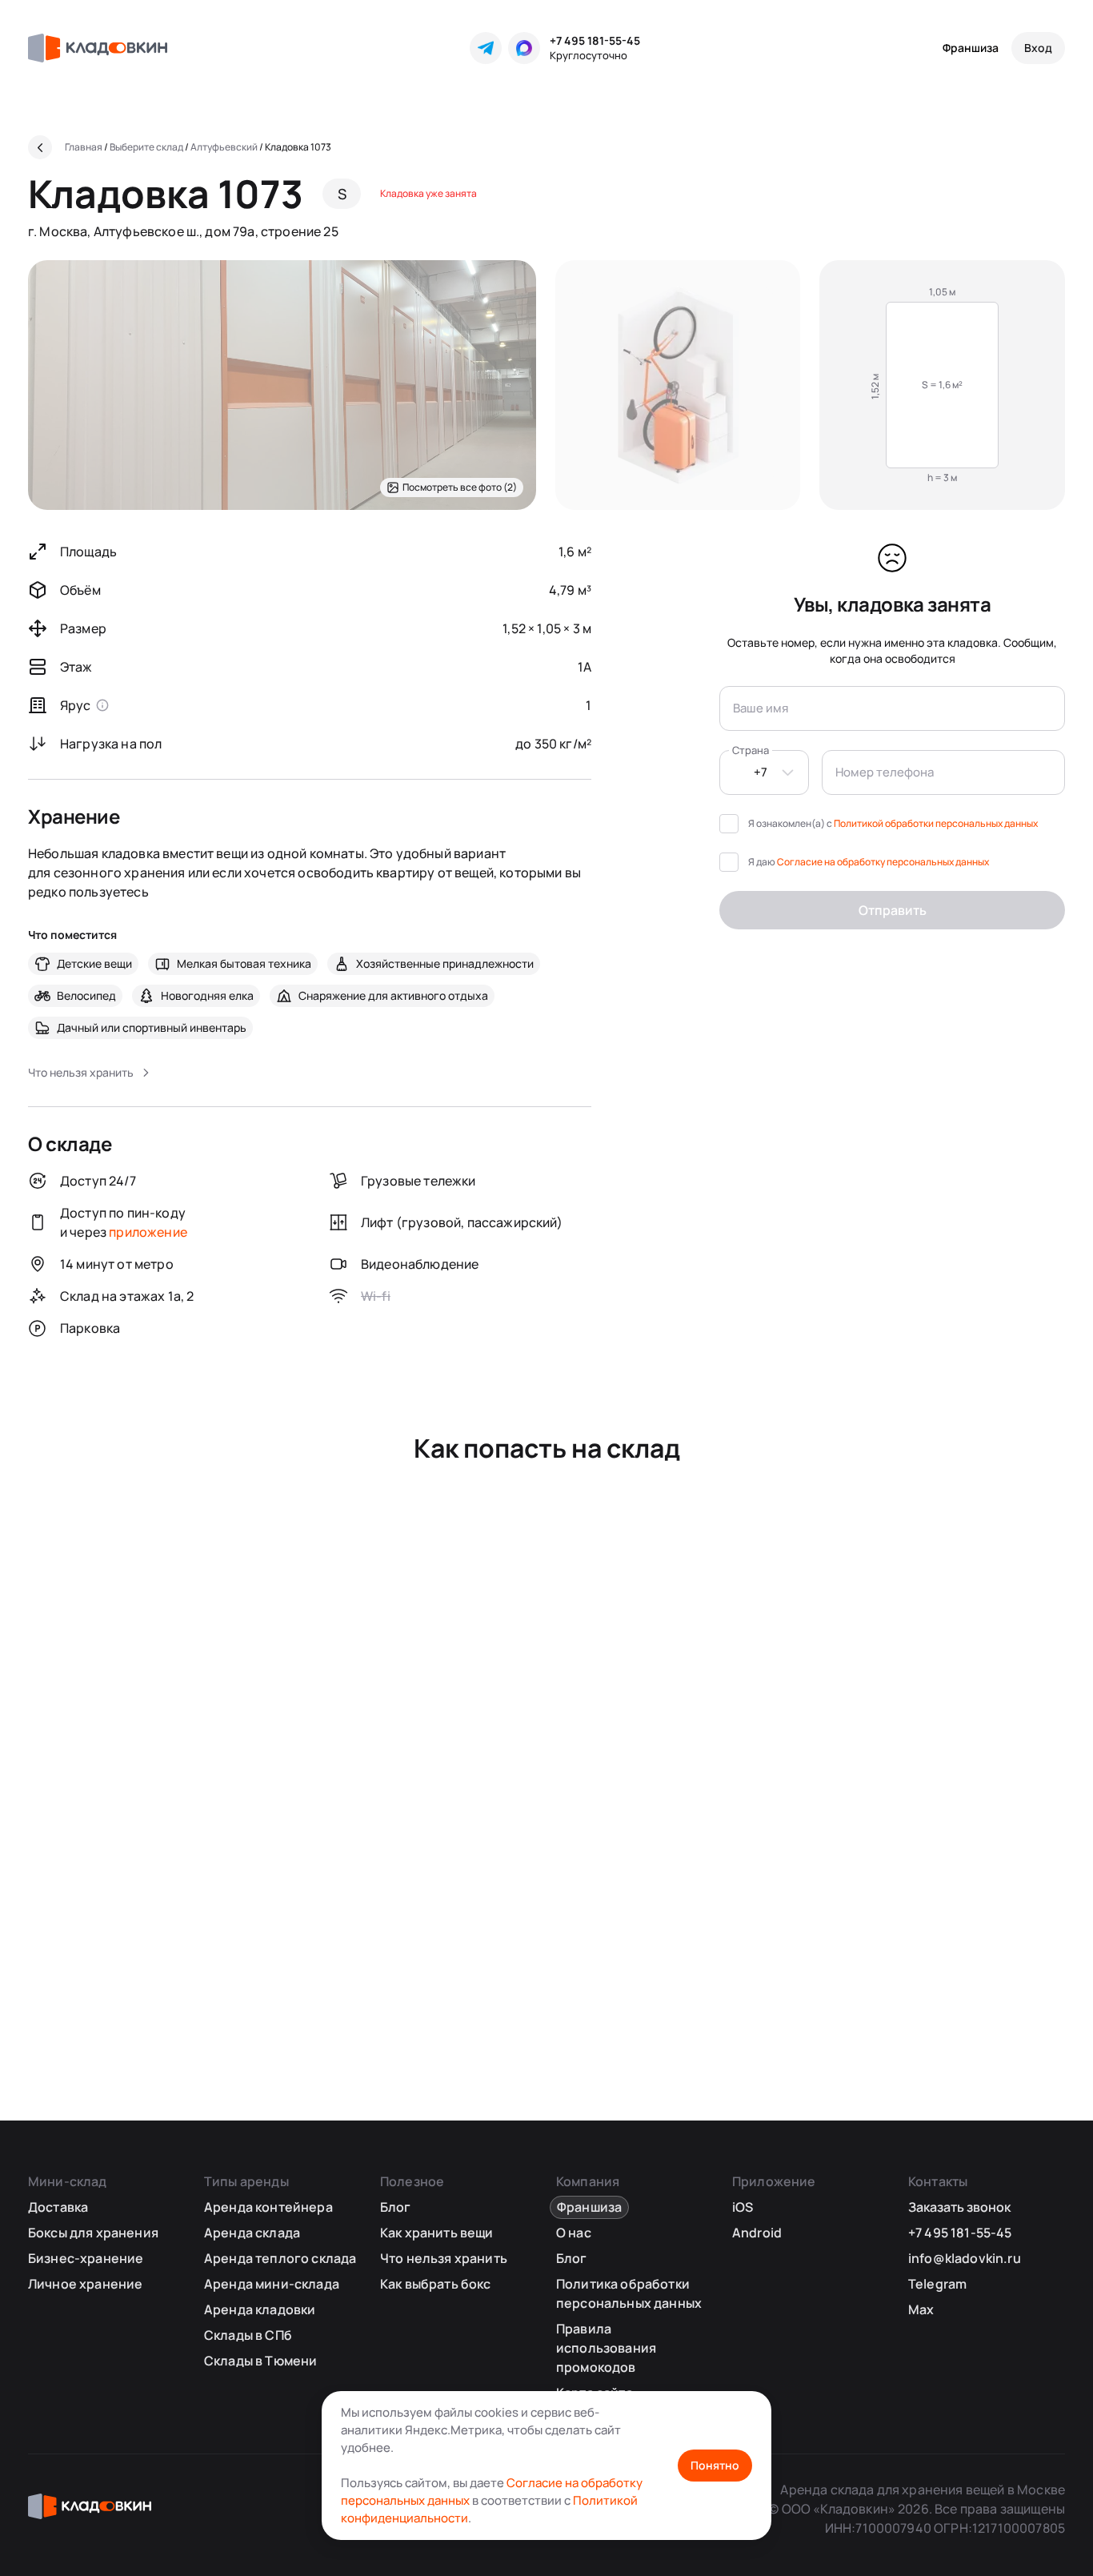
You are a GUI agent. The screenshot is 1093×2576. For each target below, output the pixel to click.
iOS (743, 2207)
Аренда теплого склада (280, 2258)
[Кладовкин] (98, 48)
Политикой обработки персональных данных (936, 823)
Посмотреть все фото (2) (460, 487)
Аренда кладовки (260, 2309)
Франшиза (971, 48)
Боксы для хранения (93, 2233)
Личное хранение (85, 2284)
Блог (396, 2207)
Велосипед (86, 995)
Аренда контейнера (268, 2207)
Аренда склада (252, 2233)
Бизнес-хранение (86, 2258)
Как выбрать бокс (436, 2284)
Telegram (937, 2284)
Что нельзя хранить (444, 2258)
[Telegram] (486, 48)
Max (921, 2309)
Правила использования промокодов (606, 2348)
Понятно (715, 2465)
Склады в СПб (248, 2335)
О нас (574, 2233)
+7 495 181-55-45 (595, 40)
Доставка (58, 2207)
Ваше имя (761, 708)
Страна (751, 750)
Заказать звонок (959, 2207)
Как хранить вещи (437, 2233)
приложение (148, 1232)
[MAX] (524, 48)
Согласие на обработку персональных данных (883, 862)
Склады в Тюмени (260, 2361)
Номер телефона (885, 772)
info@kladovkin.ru (965, 2258)
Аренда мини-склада (272, 2284)
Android (757, 2233)
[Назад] (40, 147)
